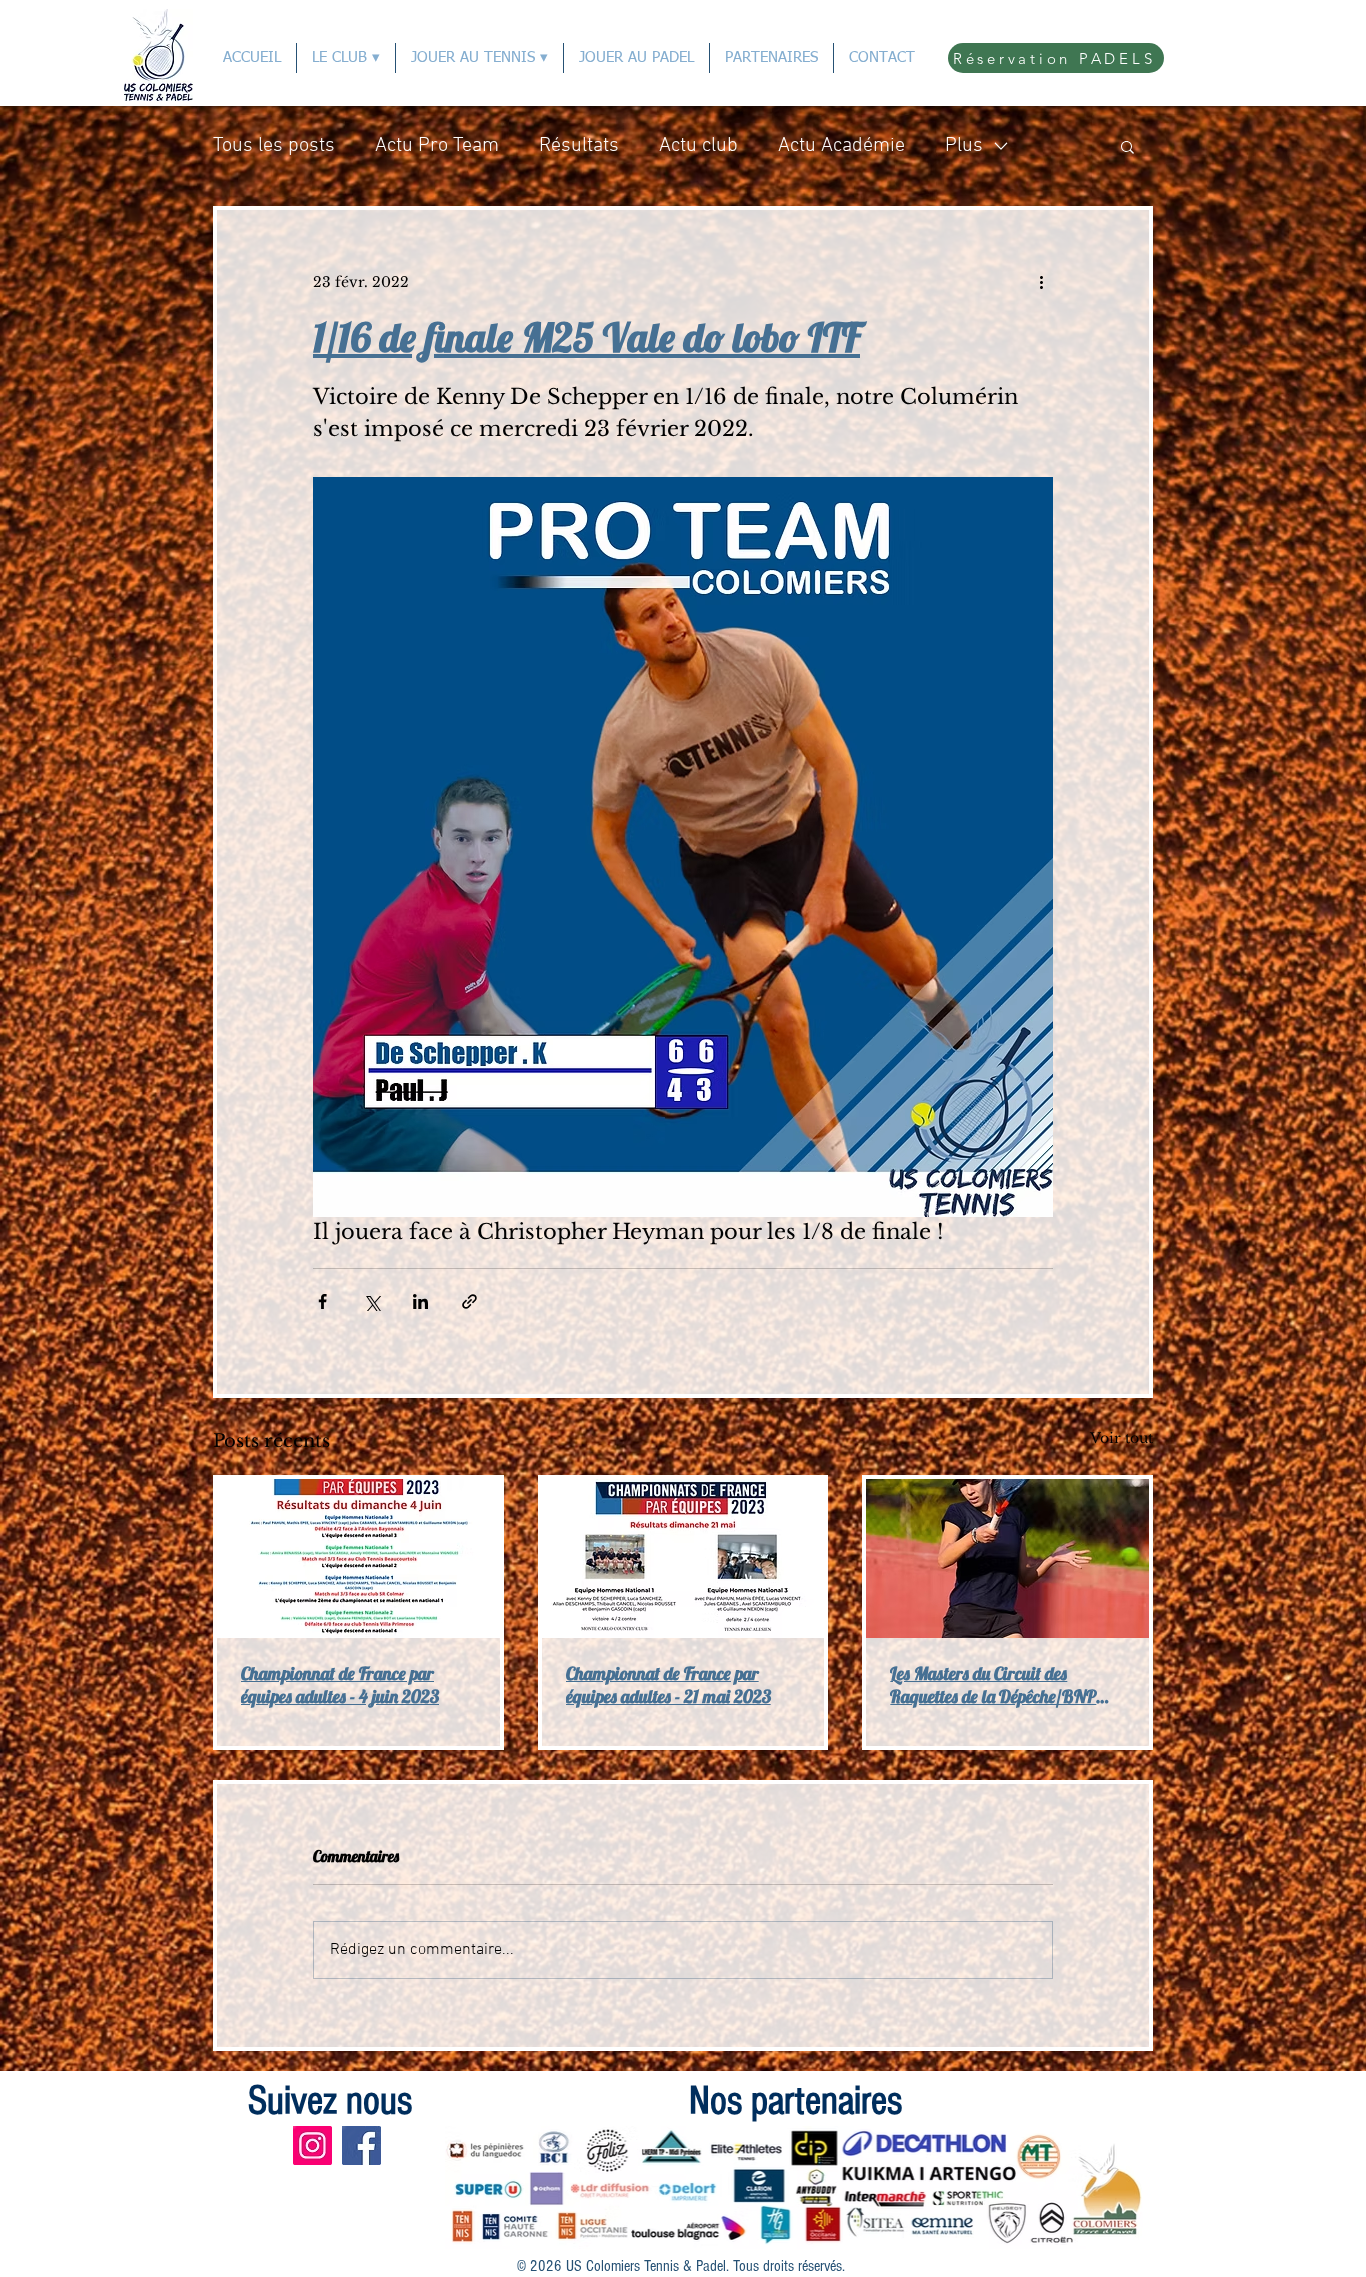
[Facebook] (361, 2145)
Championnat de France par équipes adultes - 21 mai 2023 (668, 1685)
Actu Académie (841, 146)
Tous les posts (274, 146)
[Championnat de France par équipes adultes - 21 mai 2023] (683, 1558)
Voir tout (1121, 1438)
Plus (964, 146)
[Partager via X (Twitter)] (371, 1301)
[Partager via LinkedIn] (420, 1301)
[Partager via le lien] (469, 1301)
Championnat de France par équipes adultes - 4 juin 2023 (340, 1685)
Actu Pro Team (437, 146)
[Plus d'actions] (1041, 282)
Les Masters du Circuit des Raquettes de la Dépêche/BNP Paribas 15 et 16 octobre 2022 (993, 1685)
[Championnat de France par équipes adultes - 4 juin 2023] (358, 1558)
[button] (1127, 146)
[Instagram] (312, 2145)
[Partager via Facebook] (322, 1301)
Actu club (698, 146)
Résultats (579, 146)
